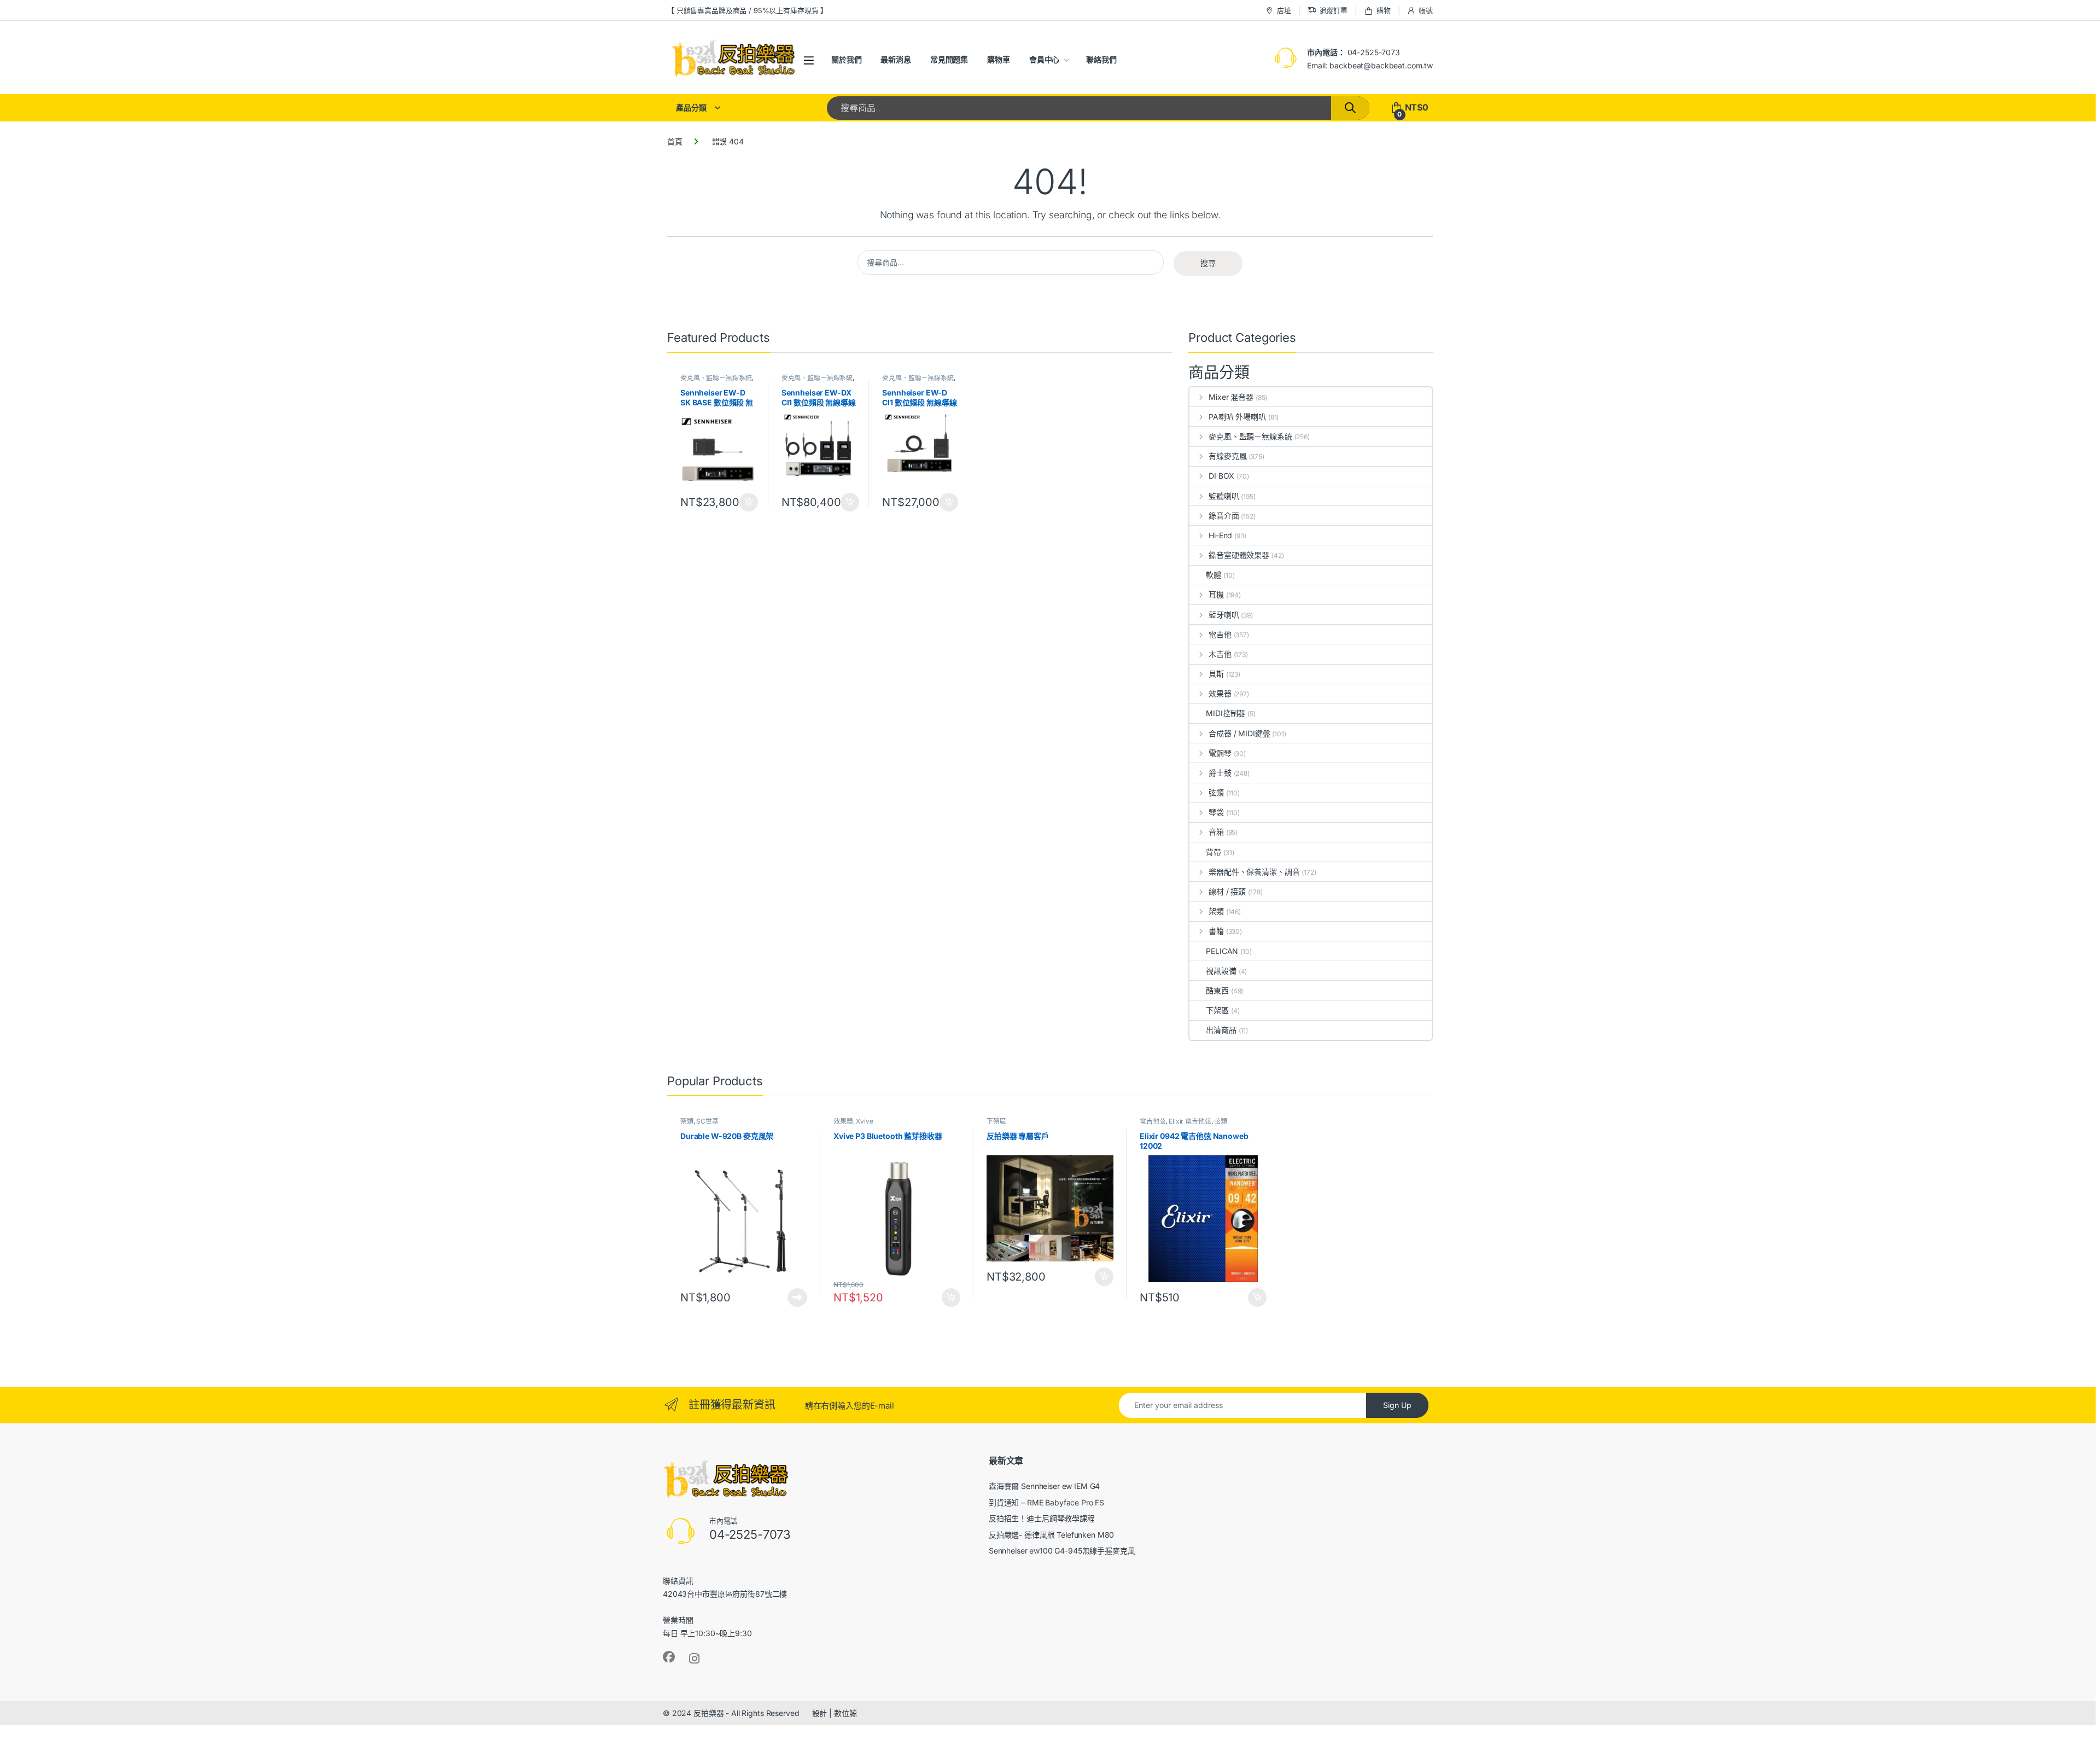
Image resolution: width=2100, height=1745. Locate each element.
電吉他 (1220, 634)
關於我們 (846, 59)
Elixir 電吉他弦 (1190, 1121)
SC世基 (707, 1121)
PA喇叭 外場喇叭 (1237, 417)
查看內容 (797, 1298)
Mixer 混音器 (1231, 397)
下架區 (1217, 1010)
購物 (1384, 10)
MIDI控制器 (1226, 713)
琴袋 (1216, 812)
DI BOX (1221, 476)
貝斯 (1216, 674)
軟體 (1214, 575)
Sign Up (1397, 1405)
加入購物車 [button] (749, 502)
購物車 (999, 59)
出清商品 (1221, 1030)
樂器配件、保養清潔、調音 (1254, 872)
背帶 (1214, 852)
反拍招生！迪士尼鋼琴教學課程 (1042, 1518)
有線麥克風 (1227, 456)
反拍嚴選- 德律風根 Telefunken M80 (1052, 1535)
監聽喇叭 (1224, 496)
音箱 (1216, 832)
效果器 (1220, 693)
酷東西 (1217, 990)
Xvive (864, 1121)
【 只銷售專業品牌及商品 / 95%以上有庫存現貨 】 (747, 10)
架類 (1216, 911)
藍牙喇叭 (1224, 615)
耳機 (1216, 594)
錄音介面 (1224, 516)
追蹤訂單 (1334, 10)
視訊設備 (1221, 971)
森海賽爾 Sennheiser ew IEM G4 (1045, 1486)
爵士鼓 (1220, 773)
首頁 (675, 141)
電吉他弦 (1153, 1121)
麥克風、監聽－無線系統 (716, 378)
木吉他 (1220, 654)
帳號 (1426, 10)
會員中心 (1044, 59)
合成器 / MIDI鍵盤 (1239, 733)
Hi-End (1220, 535)
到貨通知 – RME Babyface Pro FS (1046, 1502)
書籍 (1216, 931)
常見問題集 (949, 59)
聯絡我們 (1101, 59)
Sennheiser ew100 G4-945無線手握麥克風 (1062, 1551)
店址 (1284, 10)
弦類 (1216, 792)
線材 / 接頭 (1227, 891)
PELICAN (1222, 951)
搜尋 (1208, 263)
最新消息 (896, 59)
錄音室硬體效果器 (1239, 555)
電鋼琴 (1220, 753)
